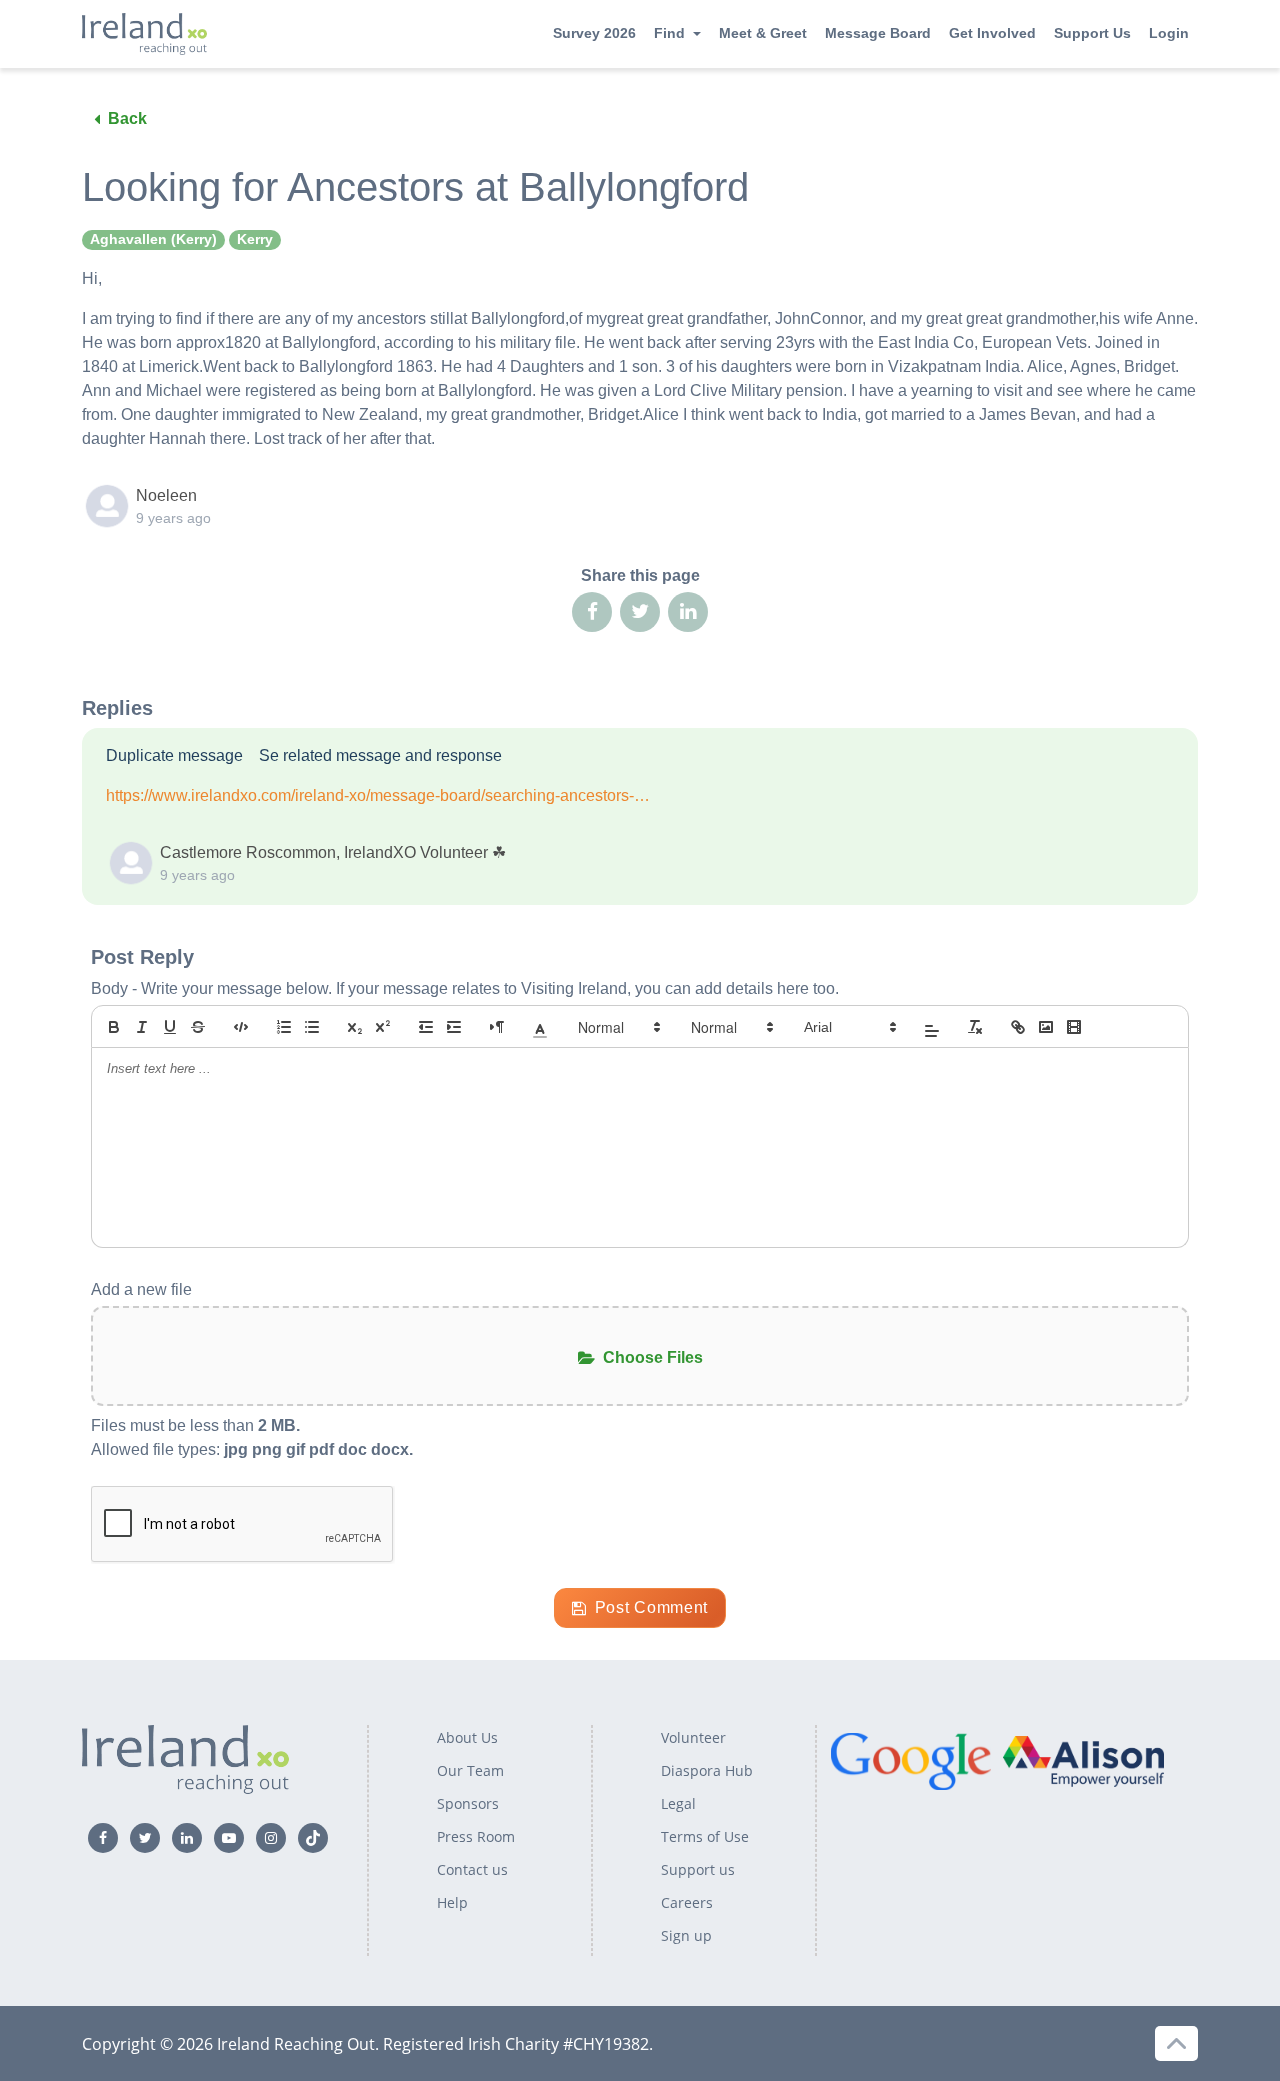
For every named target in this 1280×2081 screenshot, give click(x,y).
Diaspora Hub (707, 1770)
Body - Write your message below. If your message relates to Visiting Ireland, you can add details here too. (465, 988)
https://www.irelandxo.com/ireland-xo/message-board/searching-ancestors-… (378, 795)
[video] (1074, 1027)
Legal (678, 1803)
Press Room (476, 1836)
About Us (467, 1737)
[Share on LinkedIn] (688, 612)
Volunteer (693, 1737)
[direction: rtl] (497, 1027)
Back (127, 118)
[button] (540, 1027)
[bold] (114, 1027)
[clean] (975, 1027)
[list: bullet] (312, 1027)
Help (452, 1902)
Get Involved (992, 33)
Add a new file (141, 1289)
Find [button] (669, 33)
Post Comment (651, 1607)
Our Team (470, 1770)
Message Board (878, 33)
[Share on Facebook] (592, 612)
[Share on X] (640, 612)
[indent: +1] (454, 1027)
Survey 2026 (594, 33)
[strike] (198, 1027)
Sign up (686, 1935)
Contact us (472, 1869)
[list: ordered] (284, 1027)
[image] (1046, 1027)
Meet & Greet (763, 33)
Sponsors (468, 1803)
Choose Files (653, 1357)
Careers (687, 1902)
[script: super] (383, 1027)
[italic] (142, 1027)
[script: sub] (355, 1027)
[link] (1018, 1027)
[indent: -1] (426, 1027)
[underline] (170, 1027)
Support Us (1092, 33)
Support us (698, 1869)
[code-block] (241, 1027)
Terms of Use (705, 1836)
